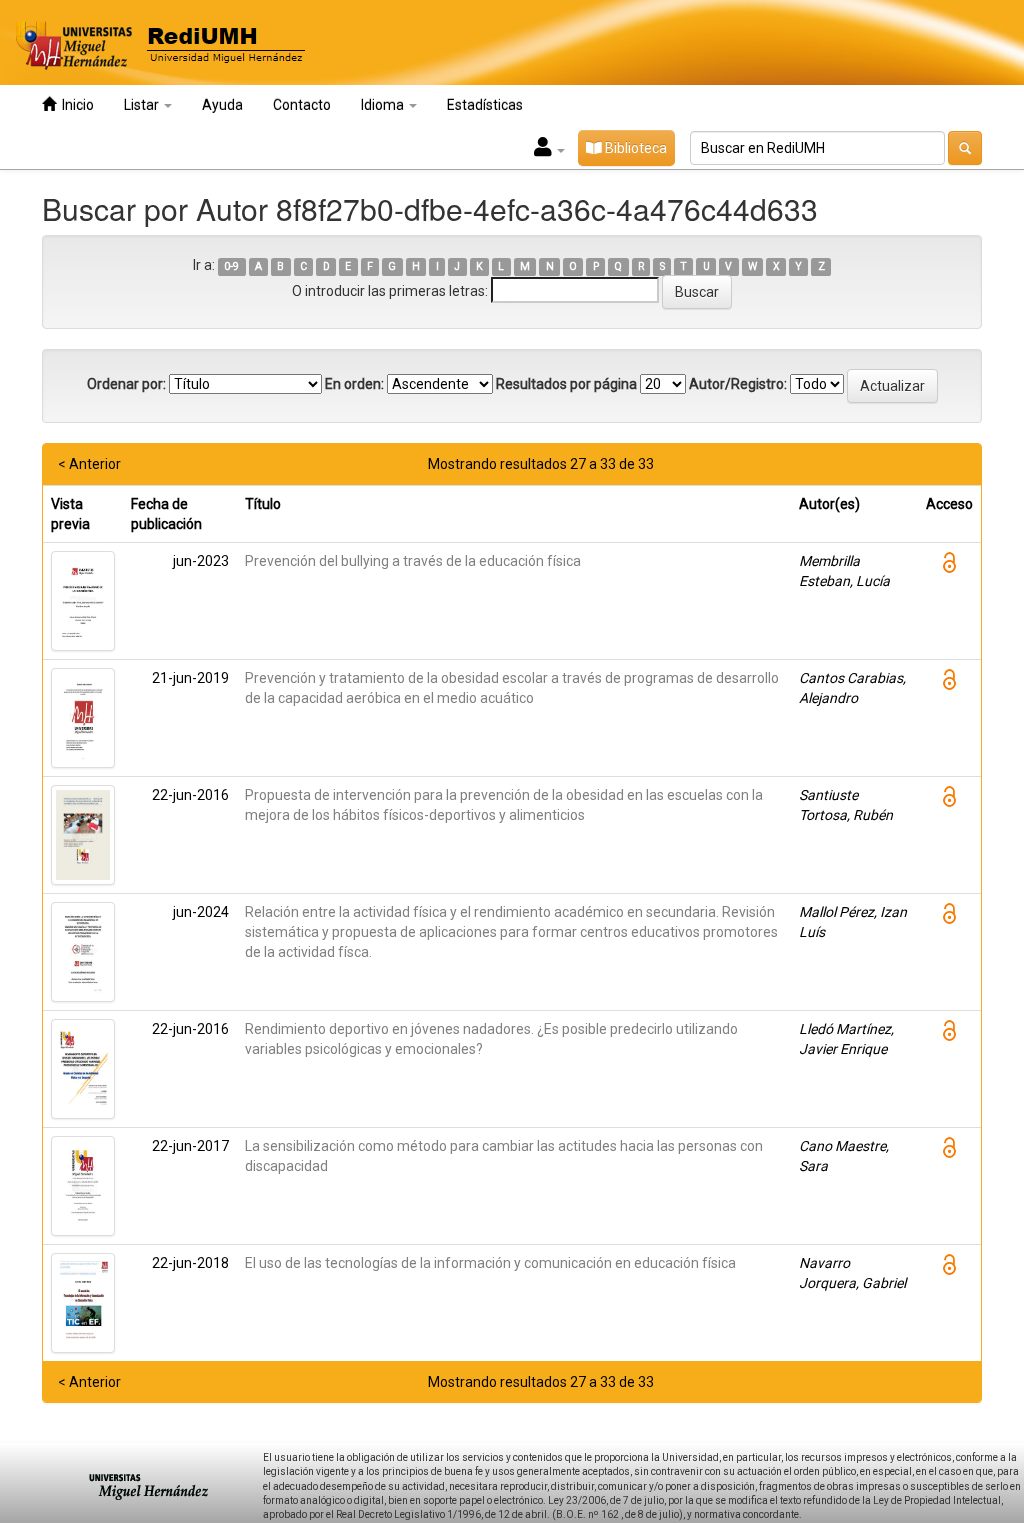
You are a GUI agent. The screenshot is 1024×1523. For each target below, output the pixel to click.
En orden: (354, 384)
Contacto (302, 105)
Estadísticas (485, 105)
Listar (143, 105)
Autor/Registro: (738, 384)
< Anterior (89, 464)
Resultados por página (566, 384)
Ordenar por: (126, 384)
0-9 (231, 266)
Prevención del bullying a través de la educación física (413, 561)
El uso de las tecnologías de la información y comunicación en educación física (490, 1263)
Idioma (384, 105)
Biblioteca (634, 148)
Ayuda (222, 105)
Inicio (75, 105)
